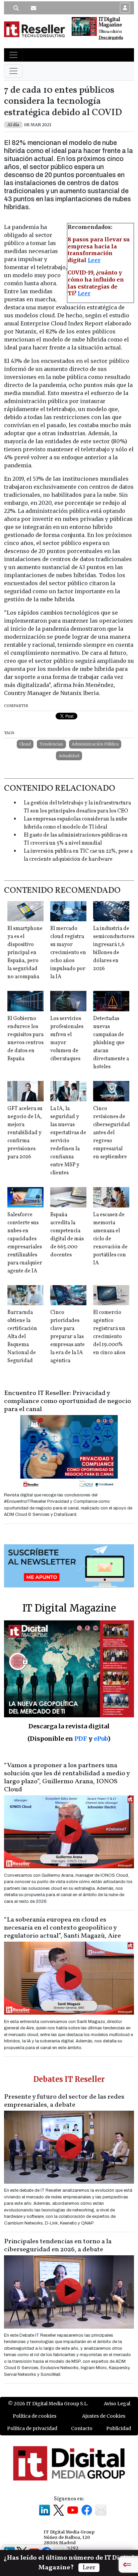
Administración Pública (95, 744)
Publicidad (119, 2428)
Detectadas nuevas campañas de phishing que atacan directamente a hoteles (111, 1043)
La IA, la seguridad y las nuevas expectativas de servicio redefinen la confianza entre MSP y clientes (68, 1141)
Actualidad (69, 756)
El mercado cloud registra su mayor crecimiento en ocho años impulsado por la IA (68, 953)
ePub (101, 1739)
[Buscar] (16, 8)
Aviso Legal (117, 2404)
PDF (81, 1739)
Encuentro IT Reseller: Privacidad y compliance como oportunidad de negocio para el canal (67, 1401)
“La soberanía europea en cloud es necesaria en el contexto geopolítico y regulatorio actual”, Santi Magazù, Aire (62, 1928)
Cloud (25, 744)
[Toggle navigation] (13, 55)
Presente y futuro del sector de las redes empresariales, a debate (64, 2101)
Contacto (82, 2428)
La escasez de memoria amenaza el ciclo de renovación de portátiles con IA (110, 1239)
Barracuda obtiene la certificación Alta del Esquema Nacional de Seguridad (22, 1337)
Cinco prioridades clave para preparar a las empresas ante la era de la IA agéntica (67, 1337)
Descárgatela (111, 38)
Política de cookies (34, 2416)
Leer (94, 260)
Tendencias (51, 744)
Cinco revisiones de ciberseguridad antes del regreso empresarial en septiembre (112, 1133)
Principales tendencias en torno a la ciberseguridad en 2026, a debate (58, 2246)
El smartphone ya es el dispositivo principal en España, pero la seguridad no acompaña (25, 953)
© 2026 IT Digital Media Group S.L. (48, 2404)
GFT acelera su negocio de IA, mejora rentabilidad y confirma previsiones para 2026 (25, 1133)
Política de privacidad (32, 2428)
